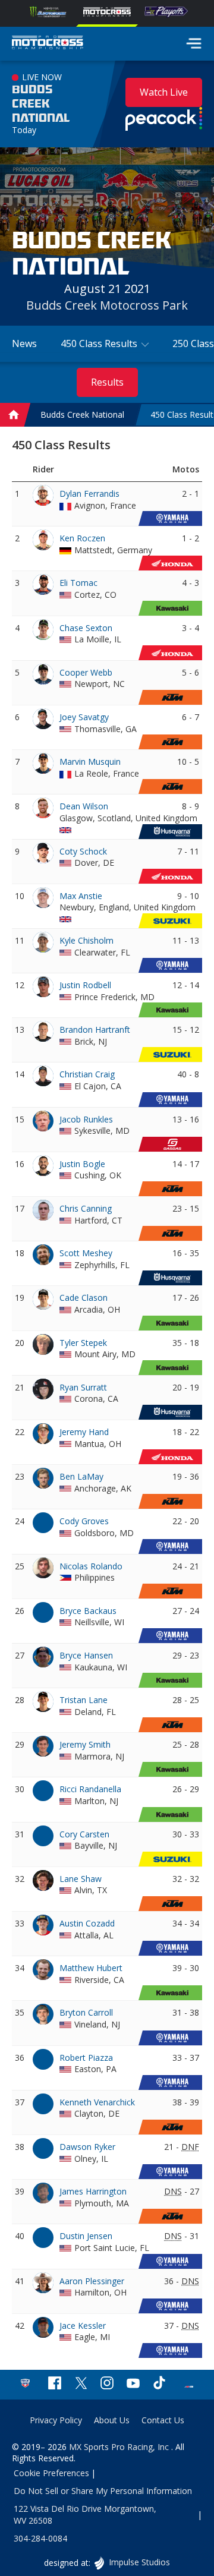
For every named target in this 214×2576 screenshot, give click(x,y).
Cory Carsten (84, 1834)
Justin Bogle (82, 1164)
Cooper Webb (86, 672)
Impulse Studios (139, 2562)
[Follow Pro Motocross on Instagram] (107, 2384)
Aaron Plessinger (92, 2281)
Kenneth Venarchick (97, 2102)
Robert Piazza (86, 2058)
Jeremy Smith (85, 1744)
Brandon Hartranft (95, 1030)
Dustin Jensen (86, 2236)
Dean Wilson (84, 806)
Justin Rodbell (85, 985)
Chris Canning (86, 1208)
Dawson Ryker (87, 2147)
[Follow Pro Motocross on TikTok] (159, 2384)
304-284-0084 (40, 2538)
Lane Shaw (81, 1879)
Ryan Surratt (83, 1387)
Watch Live (164, 92)
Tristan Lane (84, 1700)
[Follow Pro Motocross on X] (81, 2384)
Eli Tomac (78, 583)
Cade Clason (84, 1298)
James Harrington (93, 2191)
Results (107, 382)
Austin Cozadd (87, 1923)
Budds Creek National (41, 104)
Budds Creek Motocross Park (107, 305)
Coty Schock (83, 851)
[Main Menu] (194, 43)
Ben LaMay (81, 1476)
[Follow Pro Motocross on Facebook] (55, 2384)
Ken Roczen (82, 538)
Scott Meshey (86, 1253)
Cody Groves (84, 1521)
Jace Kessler (83, 2326)
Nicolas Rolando (91, 1566)
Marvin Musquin (90, 762)
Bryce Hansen (86, 1655)
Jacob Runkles (86, 1119)
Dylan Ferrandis (89, 494)
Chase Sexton (86, 628)
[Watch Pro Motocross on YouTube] (133, 2384)
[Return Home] (48, 44)
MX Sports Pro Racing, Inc (120, 2447)
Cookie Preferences (51, 2473)
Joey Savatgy (84, 717)
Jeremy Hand (84, 1432)
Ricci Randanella (90, 1789)
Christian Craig (87, 1074)
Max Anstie (81, 896)
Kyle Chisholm (86, 940)
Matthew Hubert (91, 1968)
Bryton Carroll (86, 2012)
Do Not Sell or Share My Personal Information (103, 2491)
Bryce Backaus (88, 1611)
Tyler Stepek (83, 1343)
